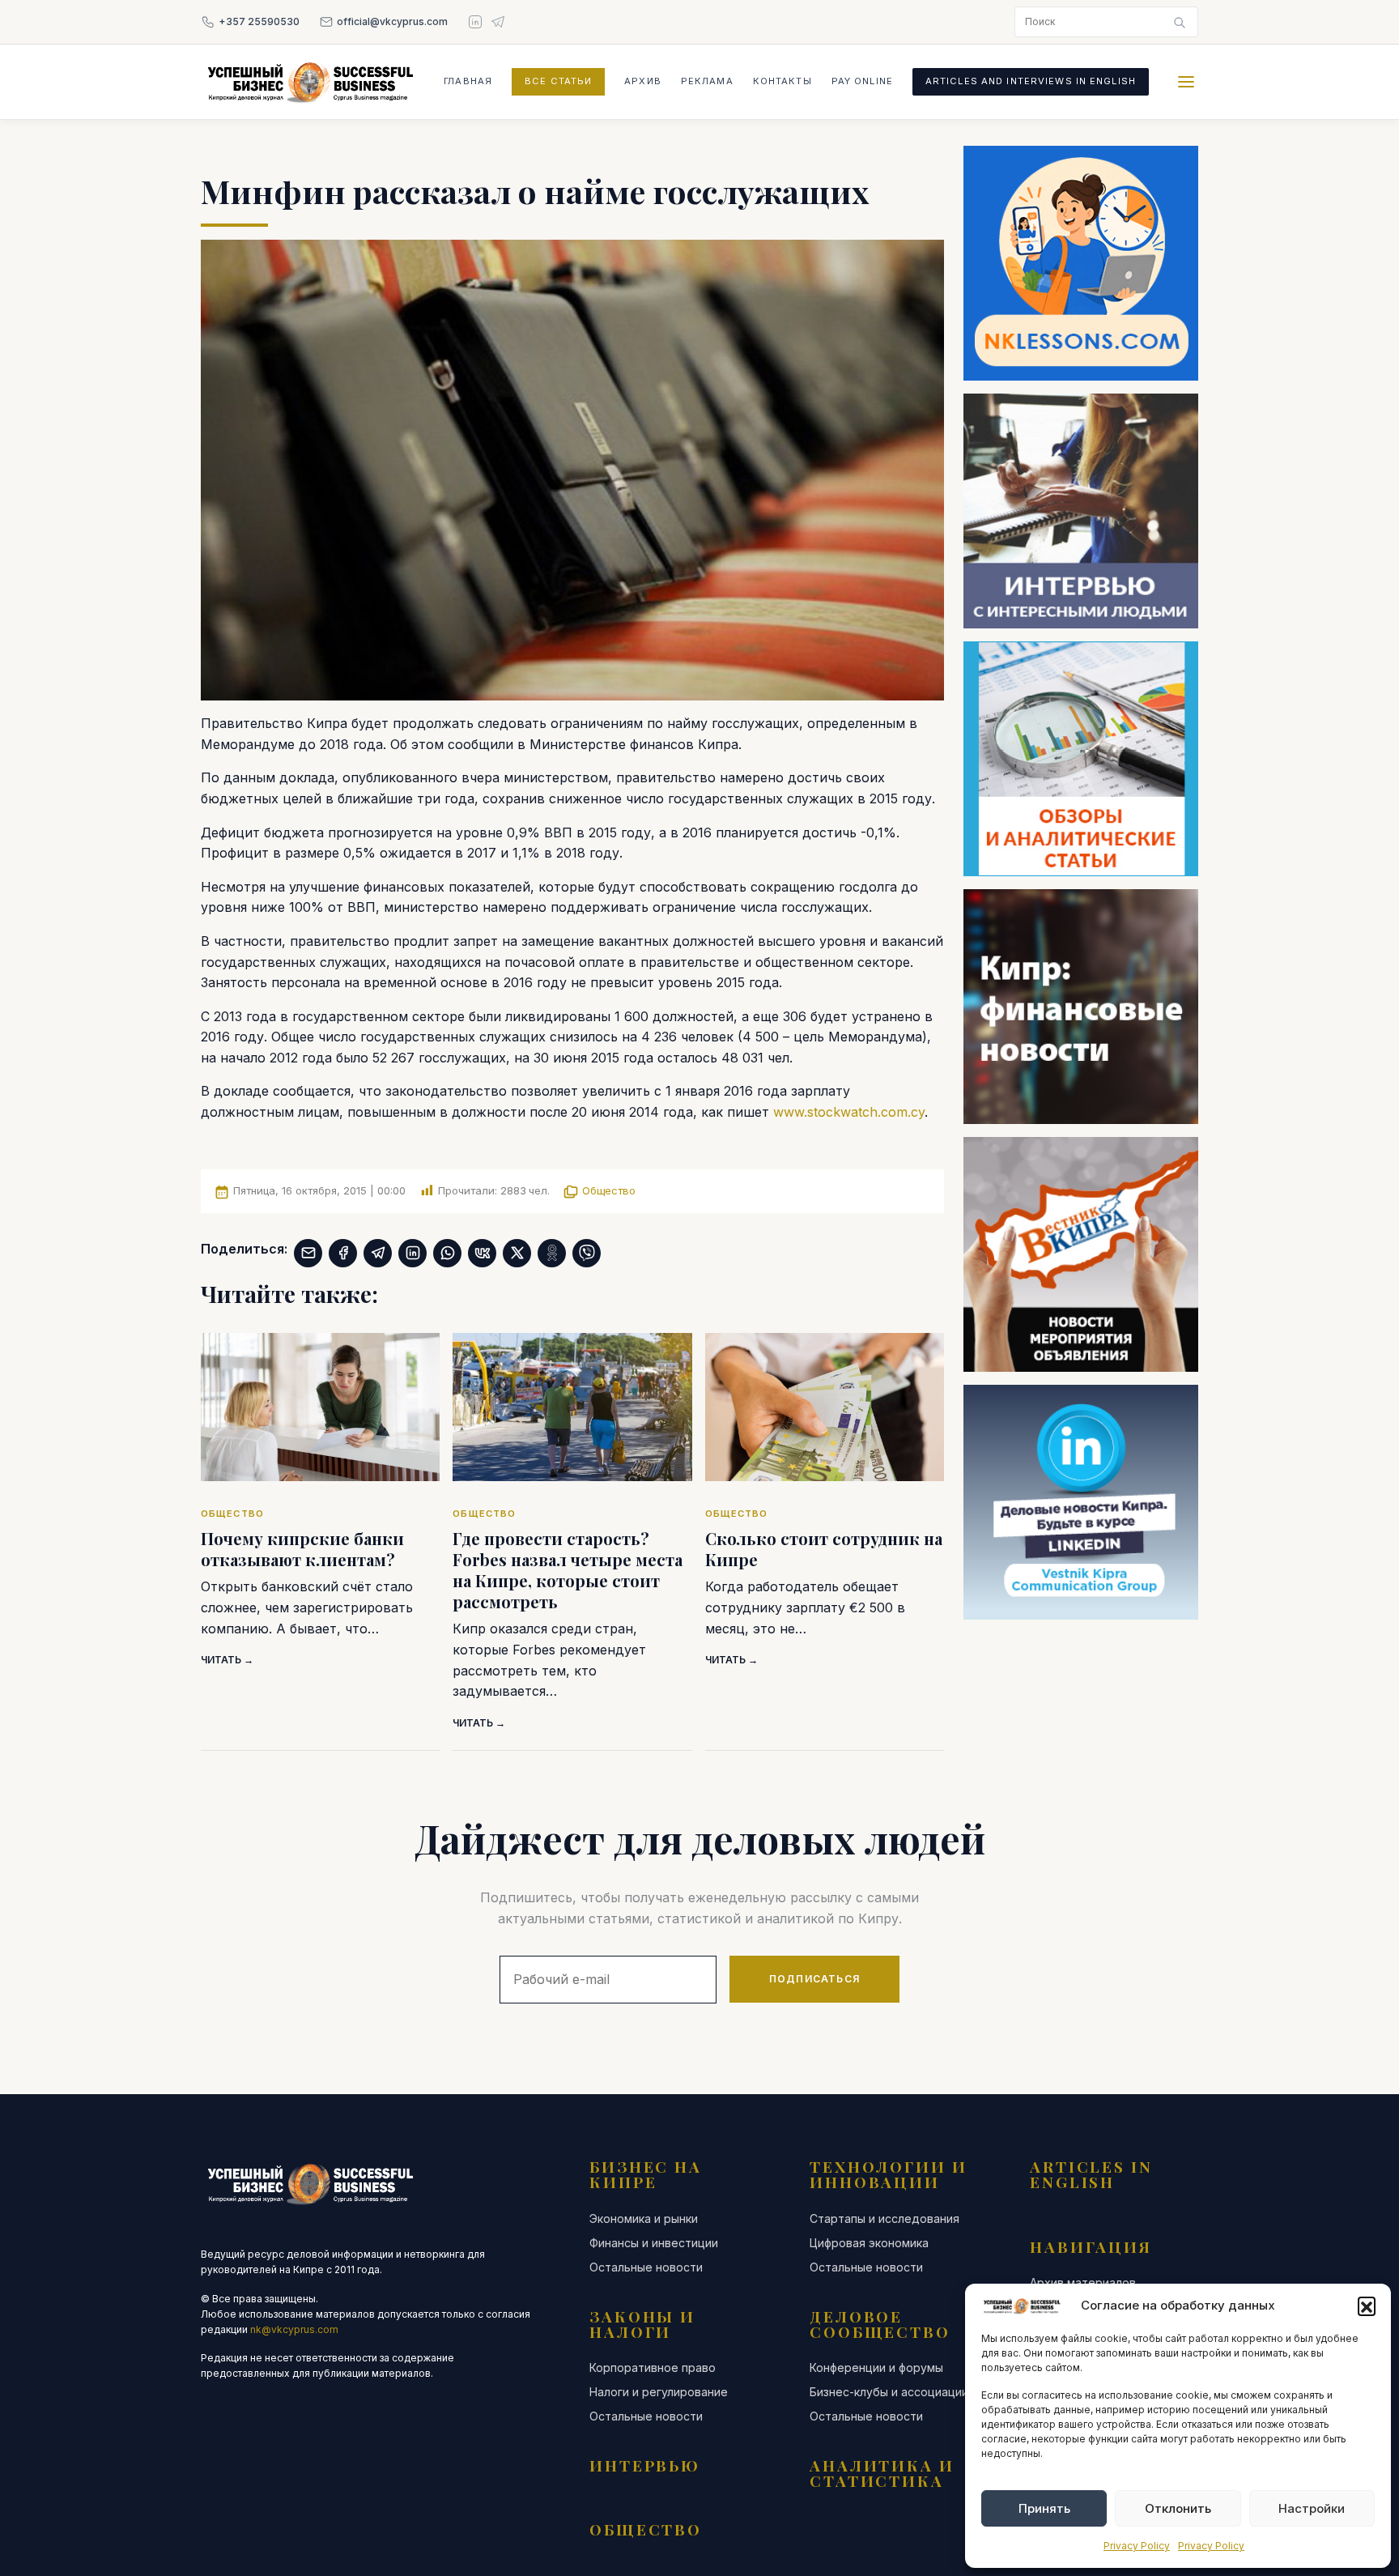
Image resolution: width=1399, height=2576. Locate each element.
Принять (1044, 2508)
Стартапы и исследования (884, 2219)
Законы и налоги (642, 2324)
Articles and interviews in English (1031, 81)
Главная (468, 81)
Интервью (645, 2465)
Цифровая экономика (869, 2243)
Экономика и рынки (644, 2219)
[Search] (1180, 22)
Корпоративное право (653, 2368)
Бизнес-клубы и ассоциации (889, 2392)
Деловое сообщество (880, 2324)
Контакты (782, 81)
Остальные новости (646, 2267)
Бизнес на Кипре (646, 2174)
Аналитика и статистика (882, 2473)
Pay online (862, 81)
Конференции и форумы (876, 2368)
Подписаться (814, 1979)
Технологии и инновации (889, 2174)
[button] (1367, 2306)
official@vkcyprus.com (392, 21)
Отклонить (1178, 2508)
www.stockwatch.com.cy (849, 1112)
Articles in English (1091, 2174)
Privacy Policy (1137, 2546)
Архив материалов (1083, 2283)
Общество (609, 1190)
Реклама (707, 81)
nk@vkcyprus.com (294, 2329)
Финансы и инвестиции (654, 2243)
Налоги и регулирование (659, 2392)
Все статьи (558, 81)
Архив (643, 81)
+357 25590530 (259, 21)
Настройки (1312, 2508)
